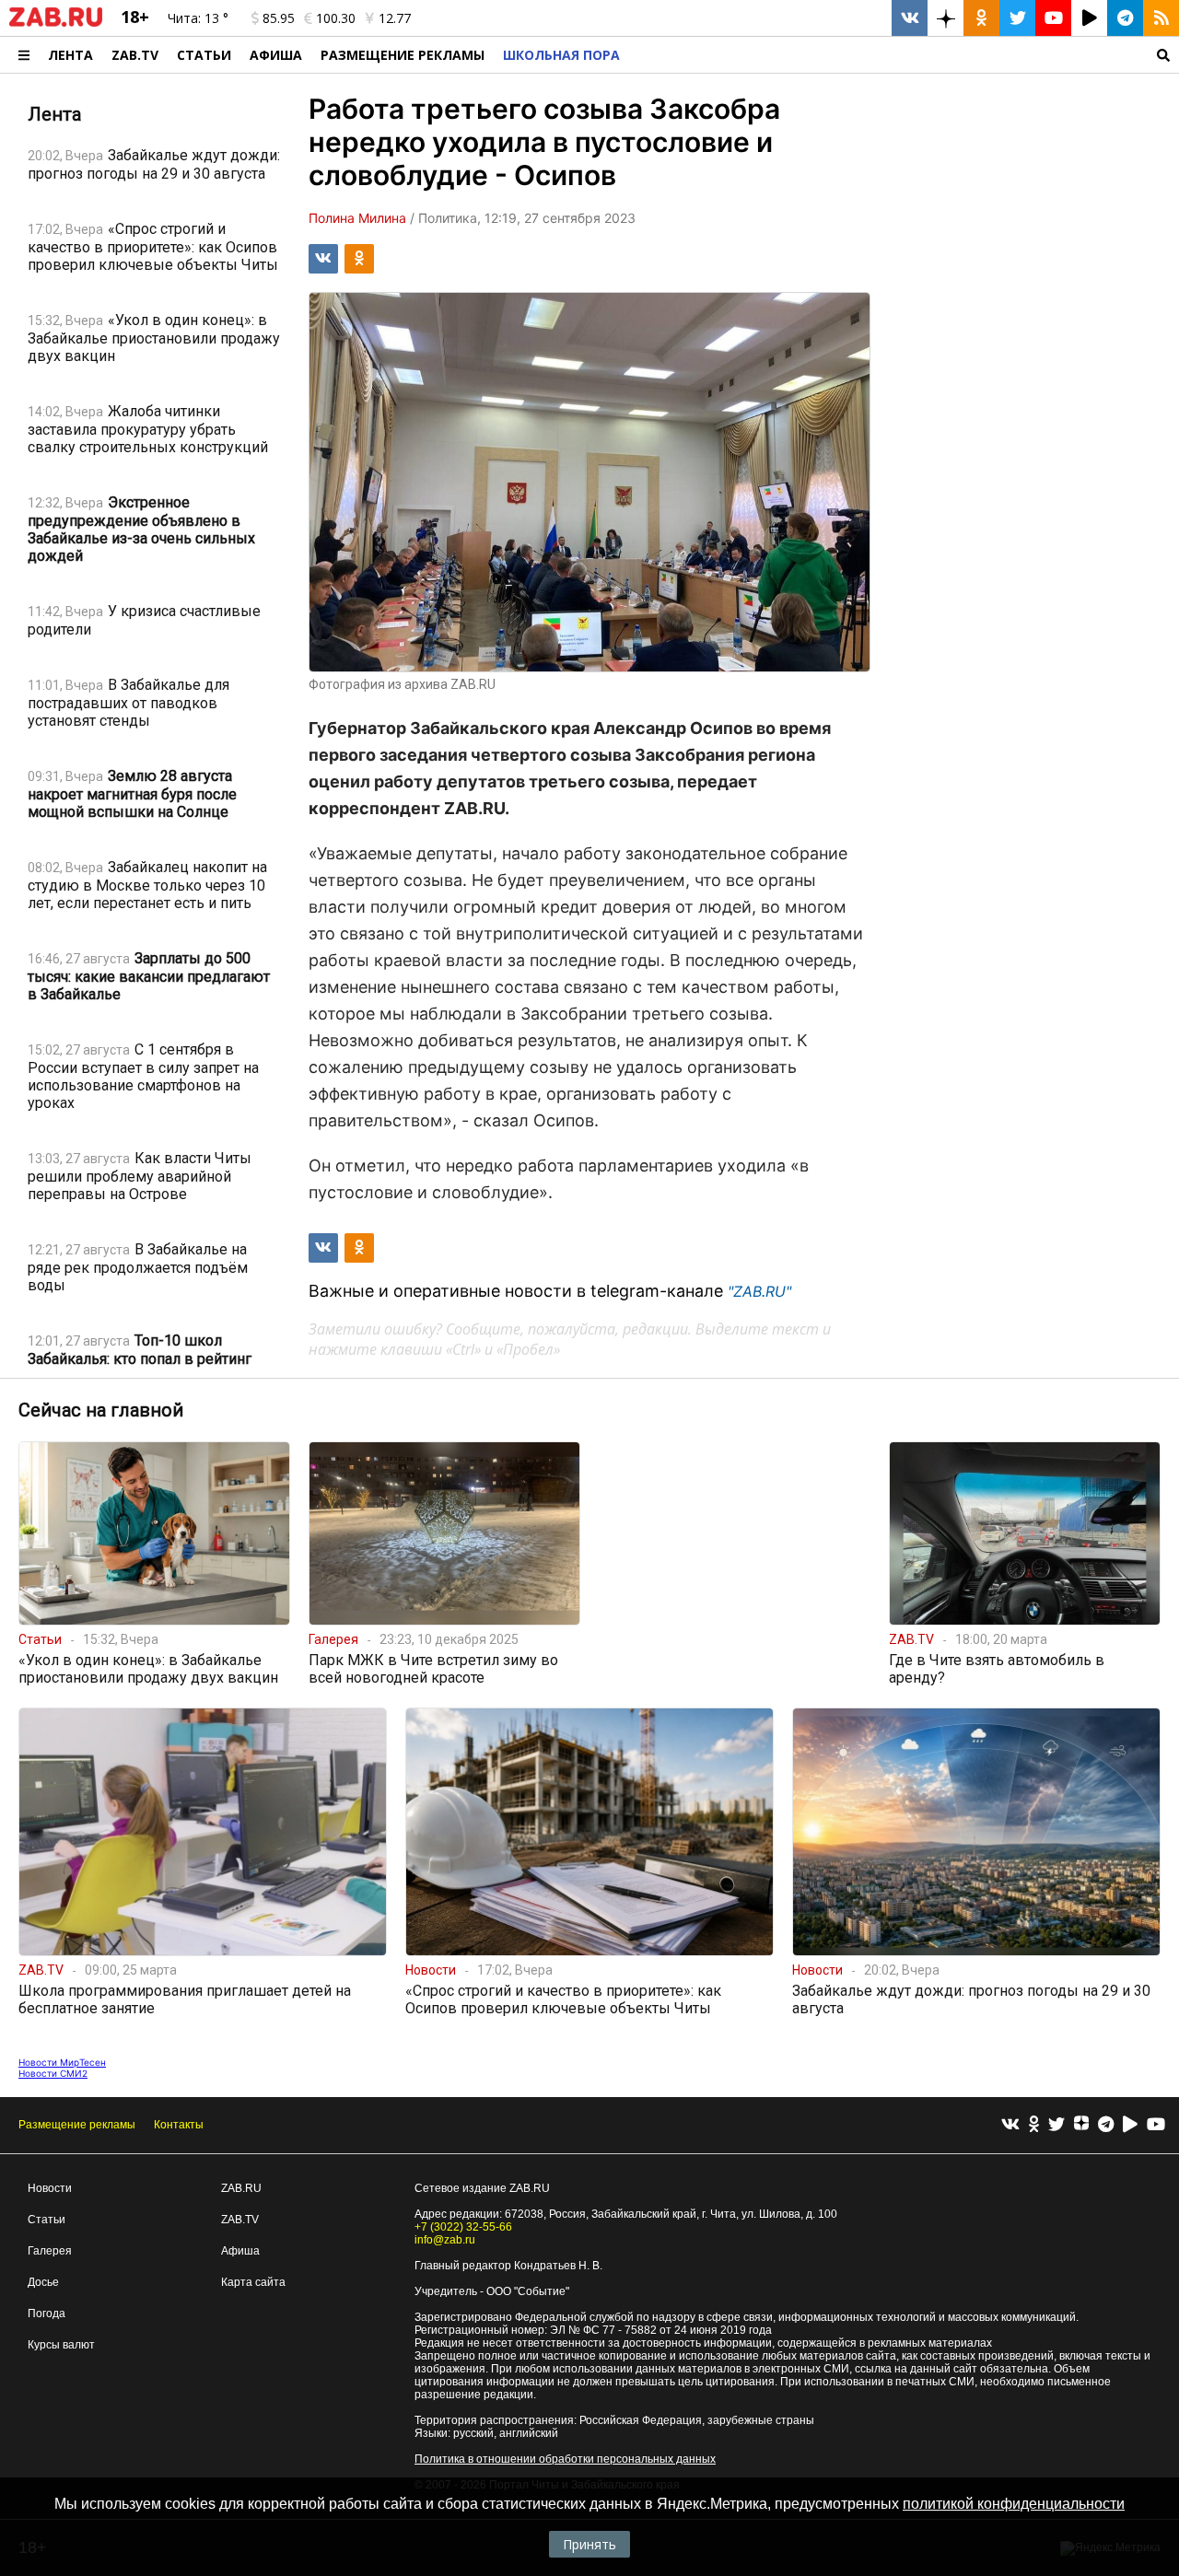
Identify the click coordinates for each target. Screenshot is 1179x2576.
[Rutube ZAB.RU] (1089, 18)
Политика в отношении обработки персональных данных (565, 2459)
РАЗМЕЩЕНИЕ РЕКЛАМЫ (403, 55)
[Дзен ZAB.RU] (946, 18)
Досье (43, 2282)
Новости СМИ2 (53, 2073)
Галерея (50, 2251)
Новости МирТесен (62, 2062)
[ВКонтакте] (1010, 2125)
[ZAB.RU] (56, 23)
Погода (47, 2314)
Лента (70, 55)
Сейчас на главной (101, 1410)
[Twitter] (1056, 2125)
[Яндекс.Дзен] (1081, 2126)
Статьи (204, 55)
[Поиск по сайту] (904, 55)
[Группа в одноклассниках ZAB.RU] (981, 18)
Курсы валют (61, 2345)
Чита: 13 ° (198, 18)
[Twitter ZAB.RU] (1017, 18)
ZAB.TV (135, 55)
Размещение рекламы (77, 2125)
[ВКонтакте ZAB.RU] (910, 18)
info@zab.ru (445, 2240)
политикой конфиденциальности (1014, 2504)
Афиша (276, 55)
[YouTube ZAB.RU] (1053, 18)
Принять (589, 2544)
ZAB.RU (241, 2188)
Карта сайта (253, 2282)
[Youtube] (1156, 2125)
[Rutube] (1130, 2125)
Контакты (179, 2125)
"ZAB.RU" (759, 1291)
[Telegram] (1106, 2125)
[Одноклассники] (1034, 2125)
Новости (50, 2188)
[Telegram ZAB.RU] (1125, 18)
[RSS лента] (1161, 18)
